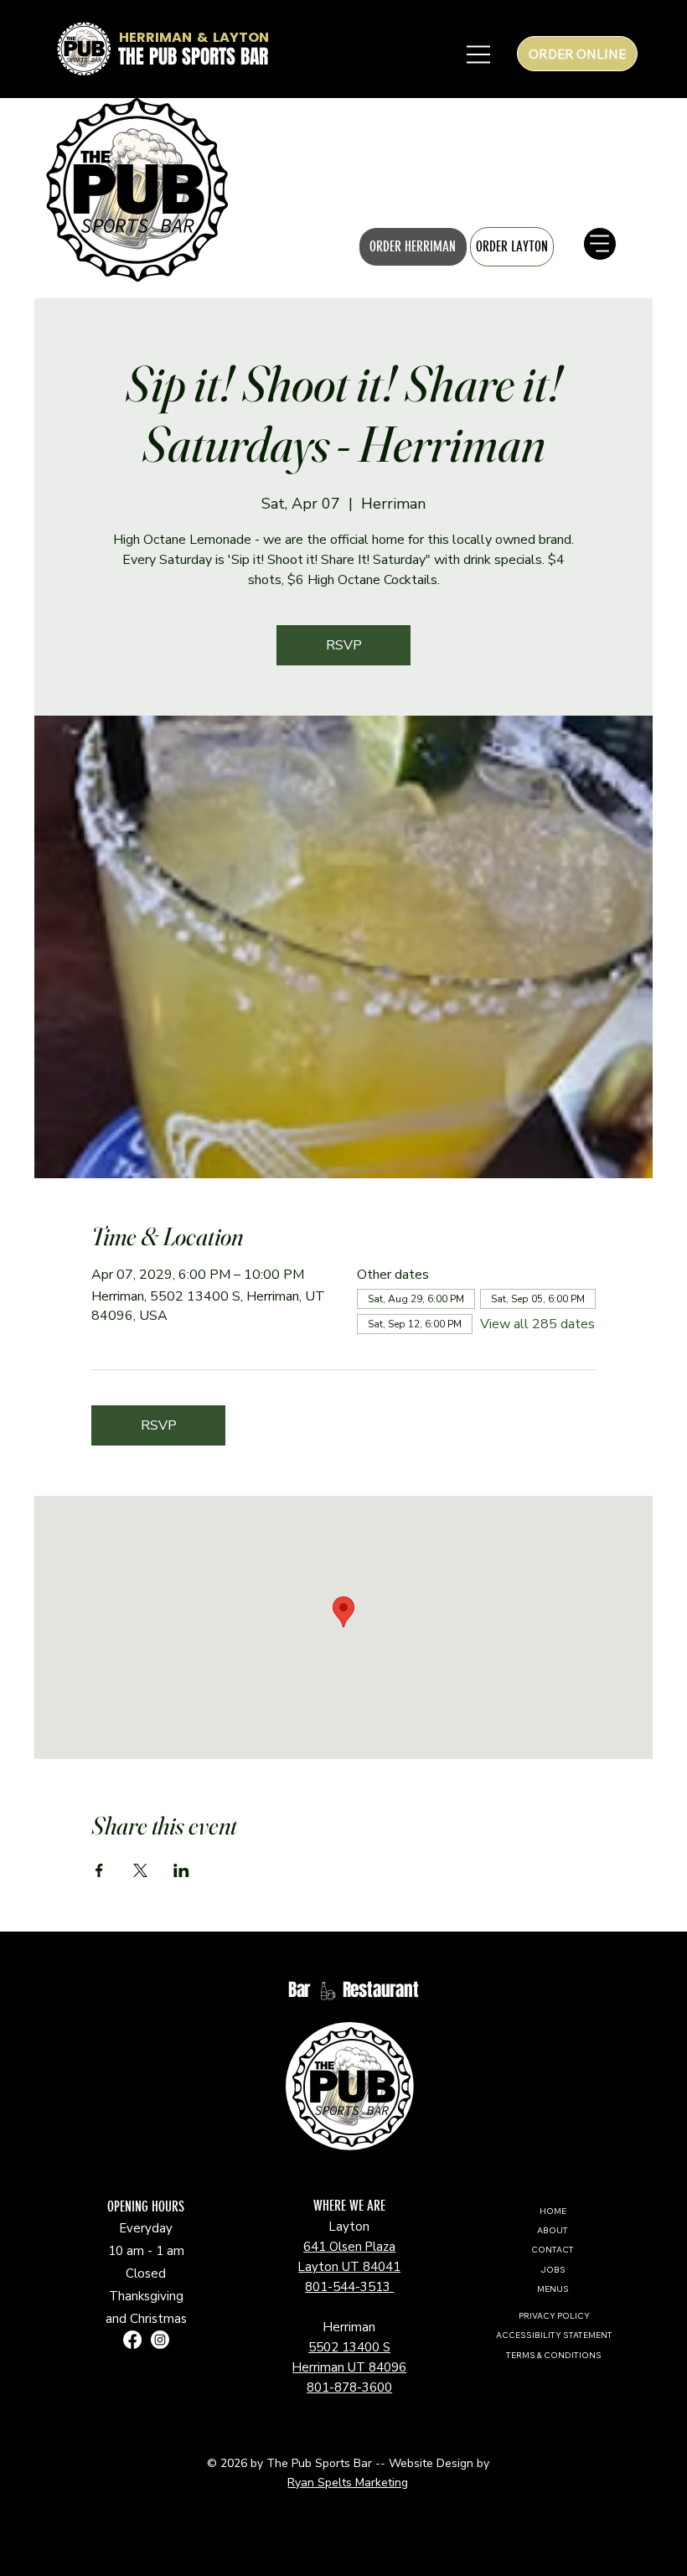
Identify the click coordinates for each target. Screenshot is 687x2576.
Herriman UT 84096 (349, 2367)
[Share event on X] (140, 1870)
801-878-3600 (349, 2387)
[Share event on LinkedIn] (181, 1870)
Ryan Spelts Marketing (348, 2483)
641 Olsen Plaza (349, 2247)
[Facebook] (132, 2340)
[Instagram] (160, 2340)
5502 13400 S (349, 2347)
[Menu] (34, 189)
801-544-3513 (349, 2287)
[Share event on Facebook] (99, 1870)
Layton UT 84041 (349, 2267)
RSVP (344, 645)
